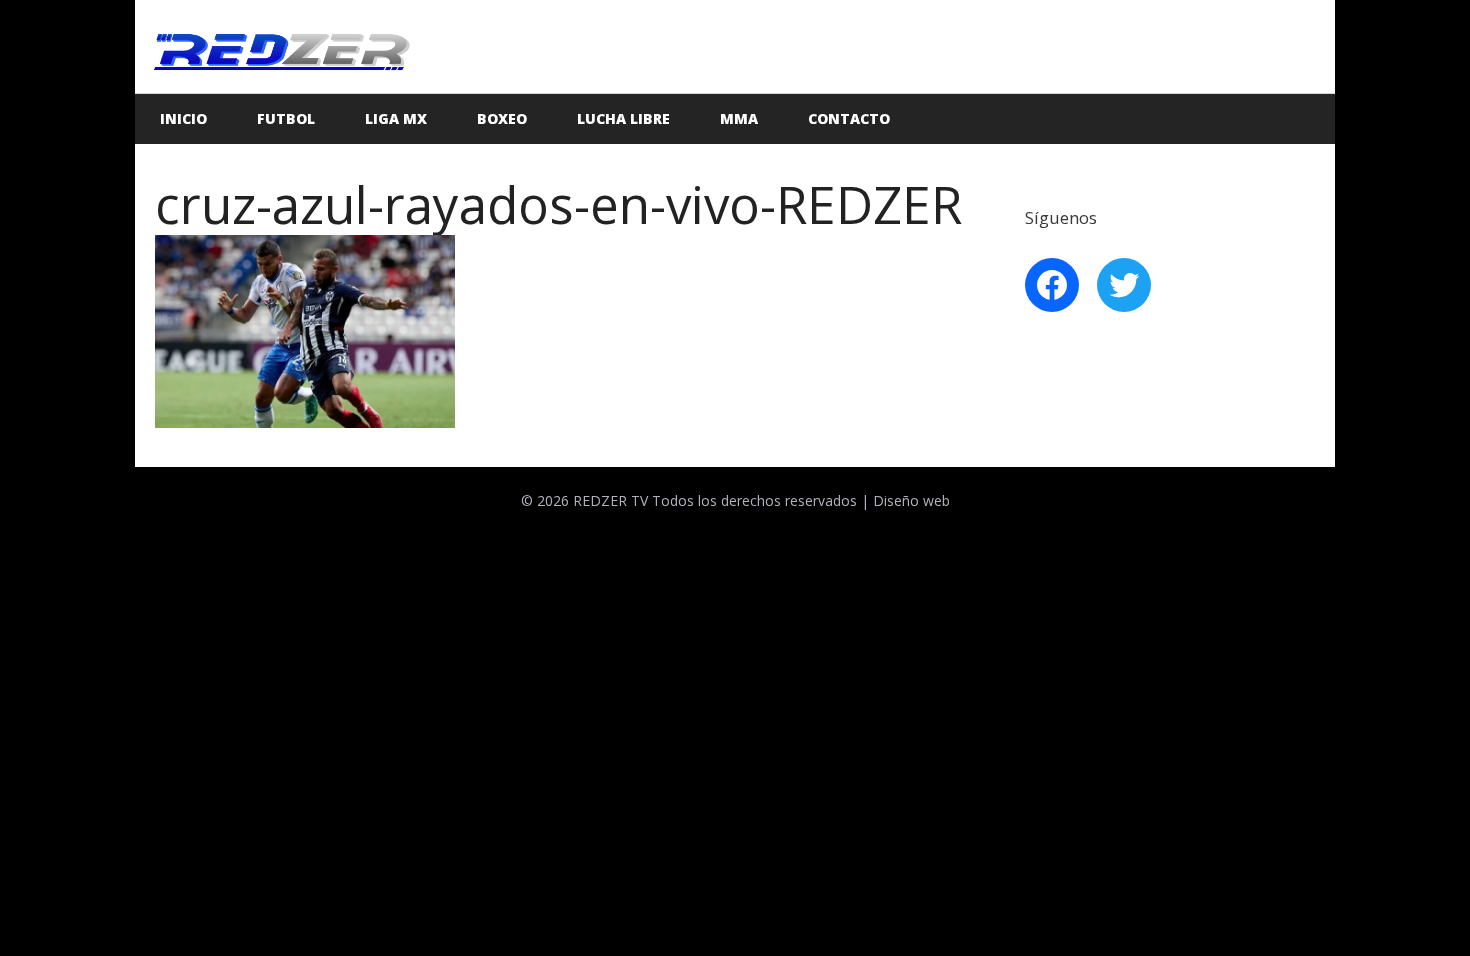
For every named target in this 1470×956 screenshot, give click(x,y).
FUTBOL (286, 118)
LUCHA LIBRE (623, 118)
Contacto (849, 118)
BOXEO (502, 118)
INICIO (183, 118)
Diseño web (911, 500)
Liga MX (396, 118)
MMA (739, 118)
